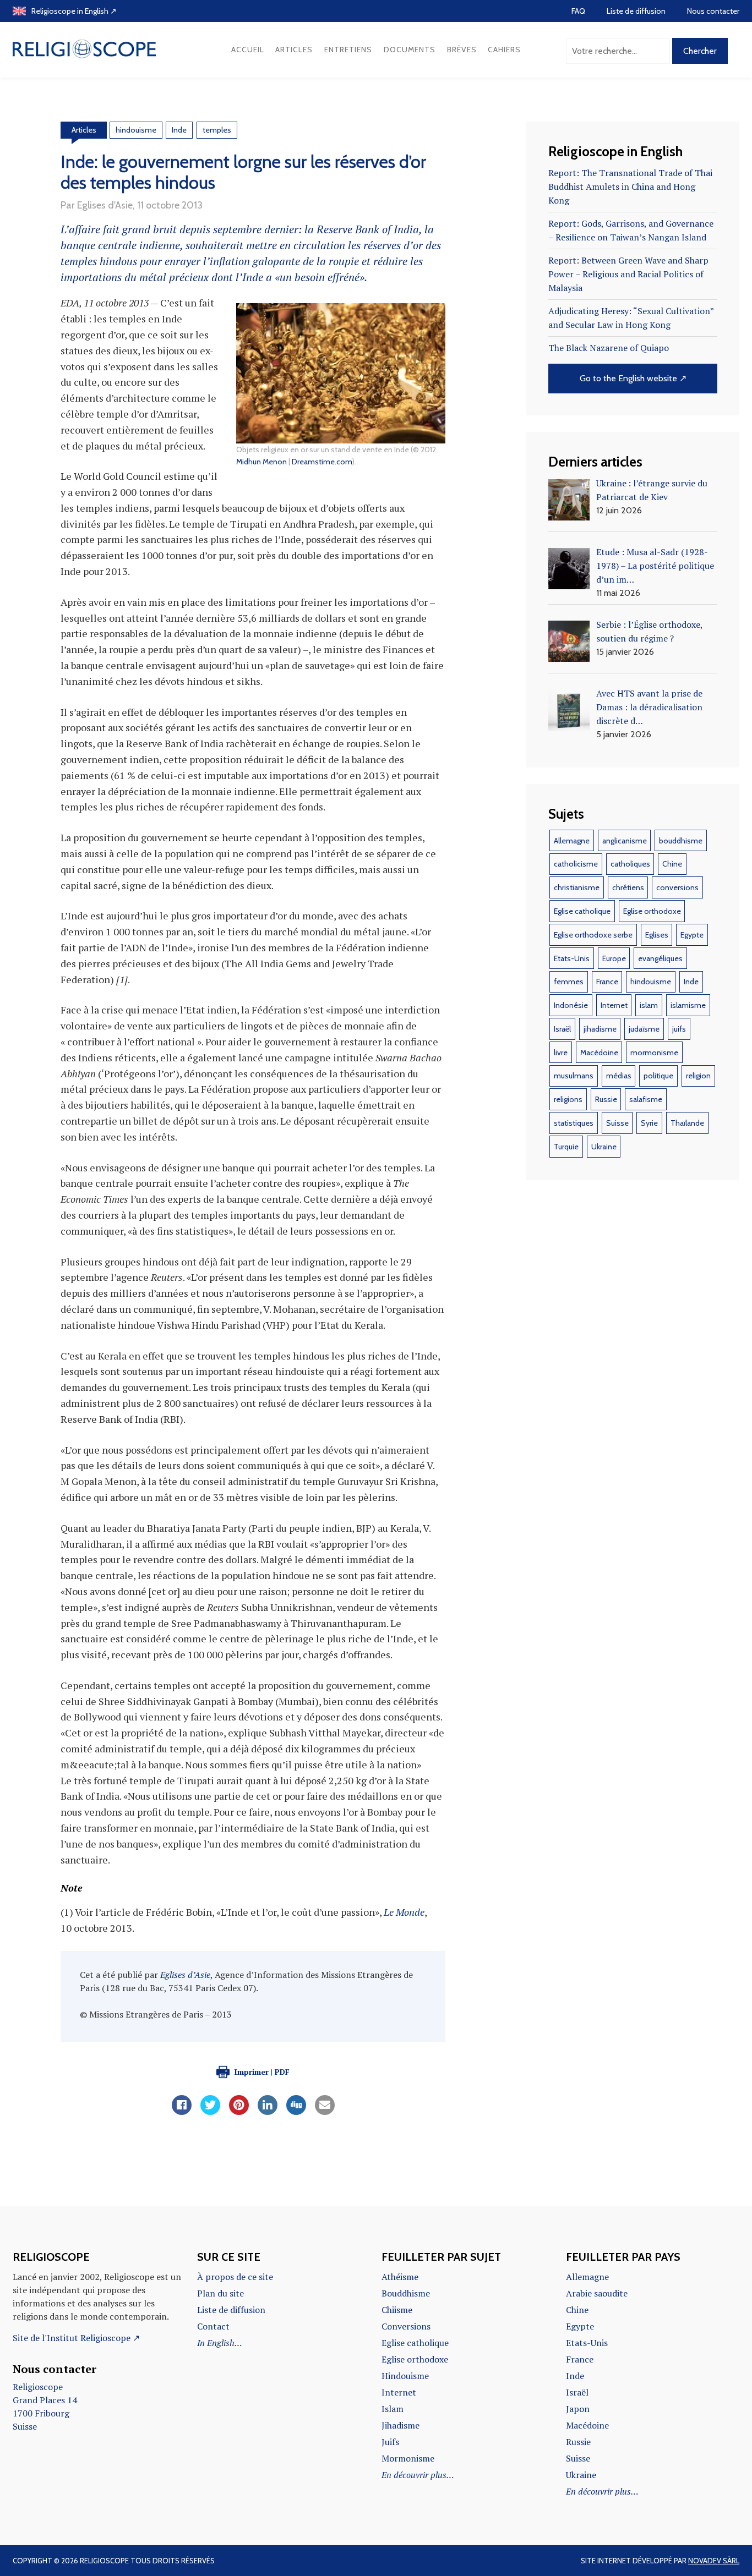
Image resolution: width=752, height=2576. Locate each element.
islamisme (688, 1005)
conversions (677, 887)
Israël (562, 1029)
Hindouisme (405, 2376)
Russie (606, 1099)
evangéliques (660, 958)
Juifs (390, 2442)
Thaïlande (687, 1123)
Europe (614, 958)
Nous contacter (713, 11)
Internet (614, 1005)
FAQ (578, 11)
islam (649, 1005)
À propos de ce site (235, 2277)
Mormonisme (408, 2458)
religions (568, 1099)
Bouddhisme (406, 2293)
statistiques (574, 1123)
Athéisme (400, 2277)
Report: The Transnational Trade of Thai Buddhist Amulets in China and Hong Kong (630, 187)
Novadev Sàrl (714, 2561)
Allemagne (572, 841)
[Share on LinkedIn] (268, 2112)
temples (217, 130)
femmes (569, 982)
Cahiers (504, 50)
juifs (679, 1029)
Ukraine (604, 1147)
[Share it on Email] (325, 2112)
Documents (410, 50)
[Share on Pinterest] (239, 2112)
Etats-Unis (572, 958)
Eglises (657, 935)
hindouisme (136, 130)
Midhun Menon (261, 462)
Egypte (692, 935)
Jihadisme (400, 2425)
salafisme (646, 1099)
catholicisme (576, 864)
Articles (294, 50)
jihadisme (600, 1029)
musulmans (574, 1076)
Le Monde (404, 1912)
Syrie (649, 1123)
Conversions (406, 2326)
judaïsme (644, 1029)
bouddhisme (681, 841)
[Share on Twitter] (210, 2112)
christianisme (577, 887)
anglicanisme (625, 841)
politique (658, 1076)
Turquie (566, 1147)
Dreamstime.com (322, 462)
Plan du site (220, 2293)
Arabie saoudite (597, 2293)
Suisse (617, 1123)
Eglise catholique (582, 911)
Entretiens (348, 50)
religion (698, 1076)
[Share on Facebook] (182, 2112)
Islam (393, 2409)
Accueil (248, 50)
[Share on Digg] (296, 2112)
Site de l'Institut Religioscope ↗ (76, 2338)
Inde (179, 130)
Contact (213, 2326)
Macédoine (599, 1053)
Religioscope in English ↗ (74, 11)
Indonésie (571, 1005)
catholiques (630, 864)
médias (619, 1076)
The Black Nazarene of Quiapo (609, 348)
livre (561, 1053)
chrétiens (628, 887)
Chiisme (397, 2310)
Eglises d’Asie (185, 1975)
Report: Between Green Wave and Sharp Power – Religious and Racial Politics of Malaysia (628, 274)
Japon (578, 2409)
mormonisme (654, 1053)
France (607, 982)
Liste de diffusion (636, 11)
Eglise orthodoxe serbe (593, 935)
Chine (672, 864)
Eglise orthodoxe (652, 911)
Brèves (462, 50)
